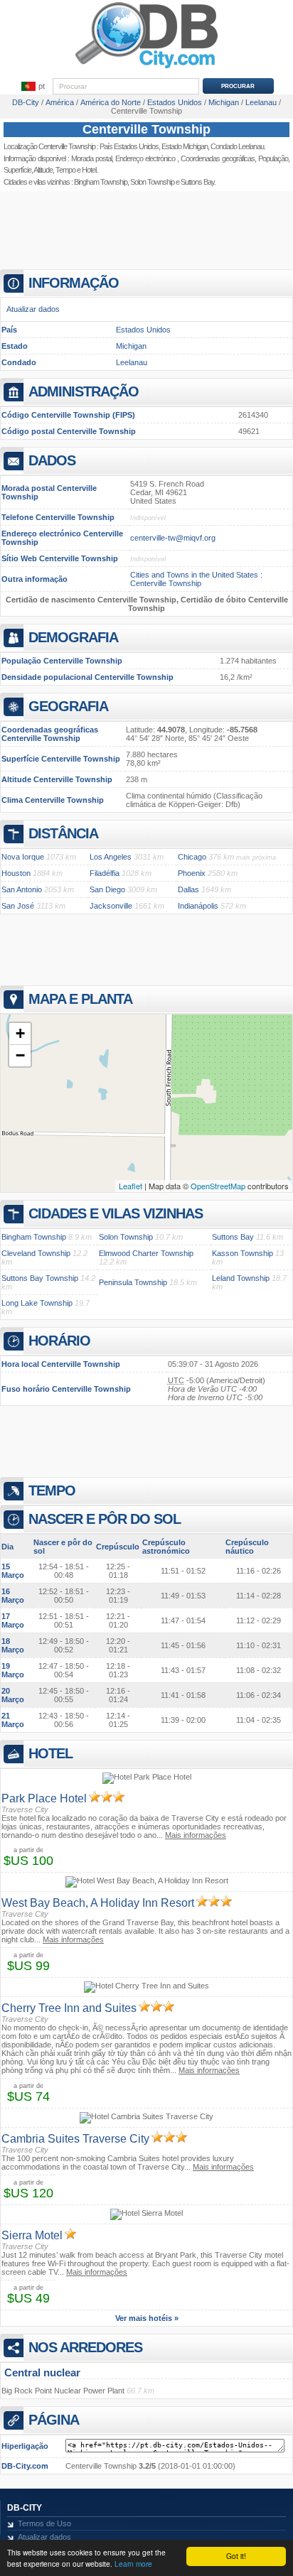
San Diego (107, 889)
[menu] (33, 87)
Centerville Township (146, 129)
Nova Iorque (23, 857)
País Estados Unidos (129, 146)
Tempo (65, 170)
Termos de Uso (44, 2523)
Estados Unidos (143, 330)
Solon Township (152, 182)
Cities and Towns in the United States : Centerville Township (196, 579)
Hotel (89, 170)
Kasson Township (243, 1253)
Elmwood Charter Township (146, 1253)
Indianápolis (198, 906)
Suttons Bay (233, 1237)
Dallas (188, 889)
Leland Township (241, 1278)
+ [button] (20, 1033)
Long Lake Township (37, 1303)
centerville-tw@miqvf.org (173, 538)
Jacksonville (111, 906)
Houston (16, 873)
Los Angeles (111, 857)
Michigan (131, 346)
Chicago (192, 857)
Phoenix (192, 873)
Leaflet (130, 1186)
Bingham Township (101, 182)
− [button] (20, 1055)
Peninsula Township (133, 1282)
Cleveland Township (36, 1253)
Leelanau (132, 362)
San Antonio (22, 889)
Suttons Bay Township (40, 1278)
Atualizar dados (33, 309)
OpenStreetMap (218, 1186)
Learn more (133, 2564)
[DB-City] (146, 68)
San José (18, 906)
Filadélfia (105, 873)
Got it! (236, 2556)
